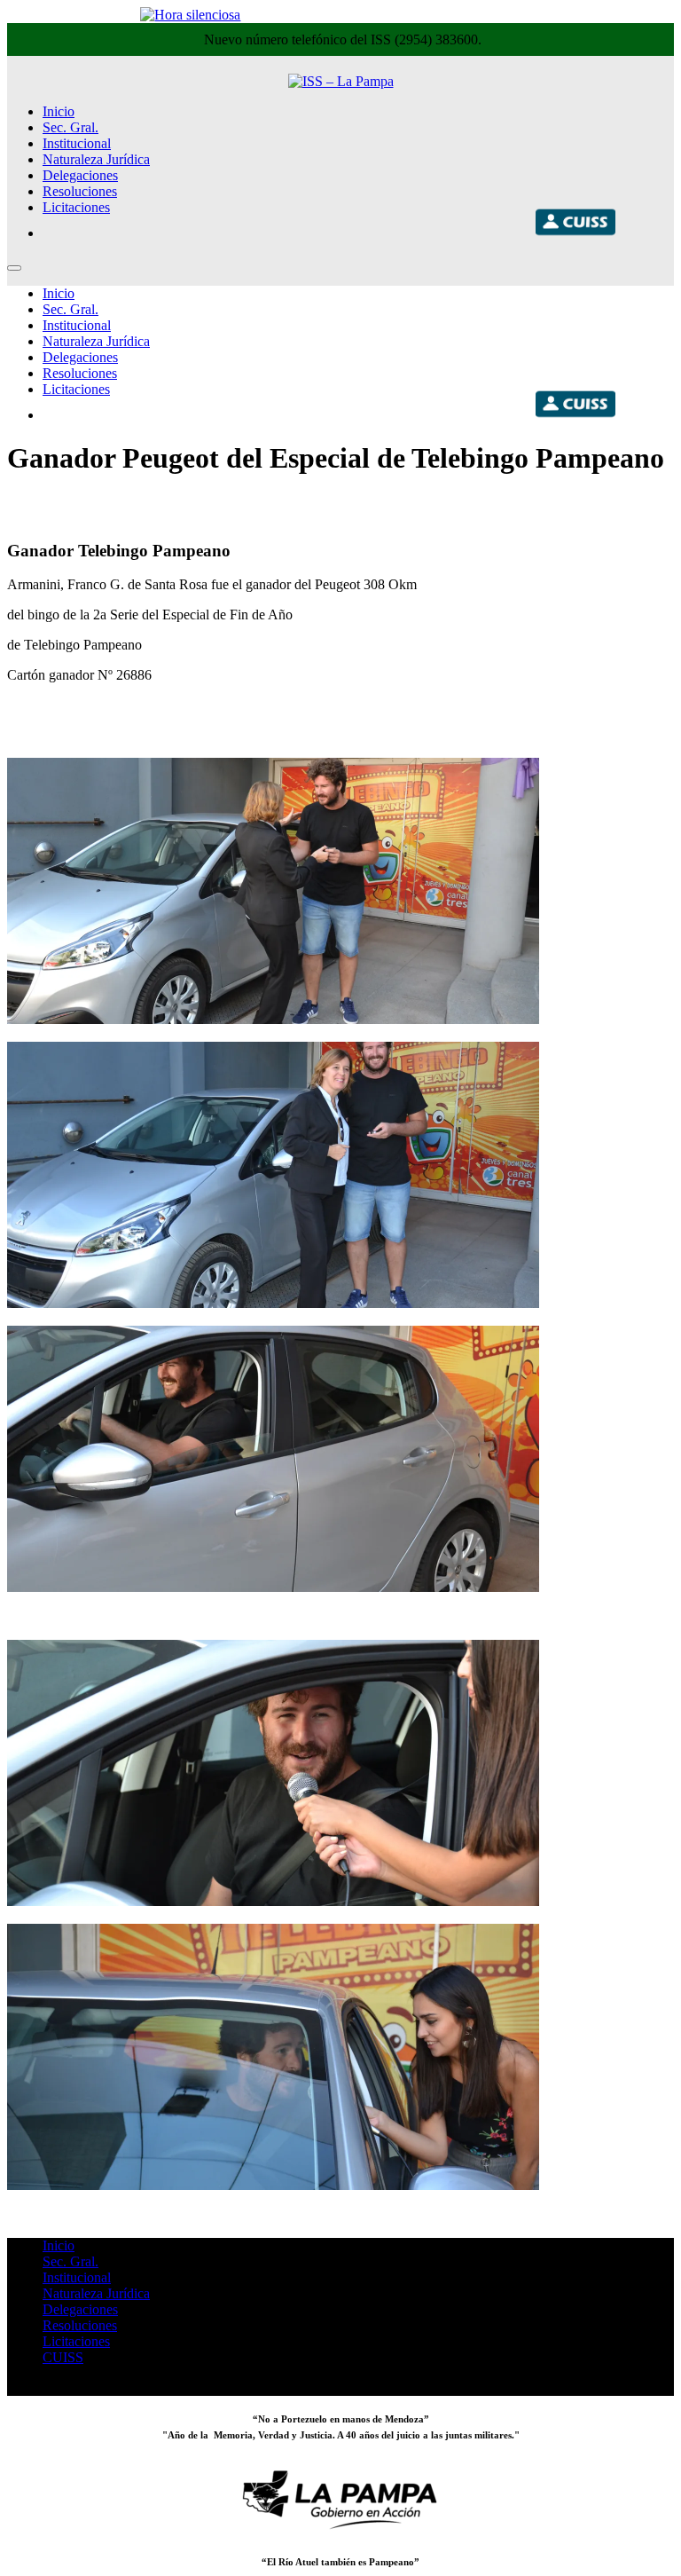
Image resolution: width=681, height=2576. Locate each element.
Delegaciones (80, 175)
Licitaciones (76, 207)
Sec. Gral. (70, 127)
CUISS (63, 2357)
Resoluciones (80, 191)
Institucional (77, 143)
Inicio (59, 111)
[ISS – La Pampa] (341, 81)
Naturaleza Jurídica (96, 159)
